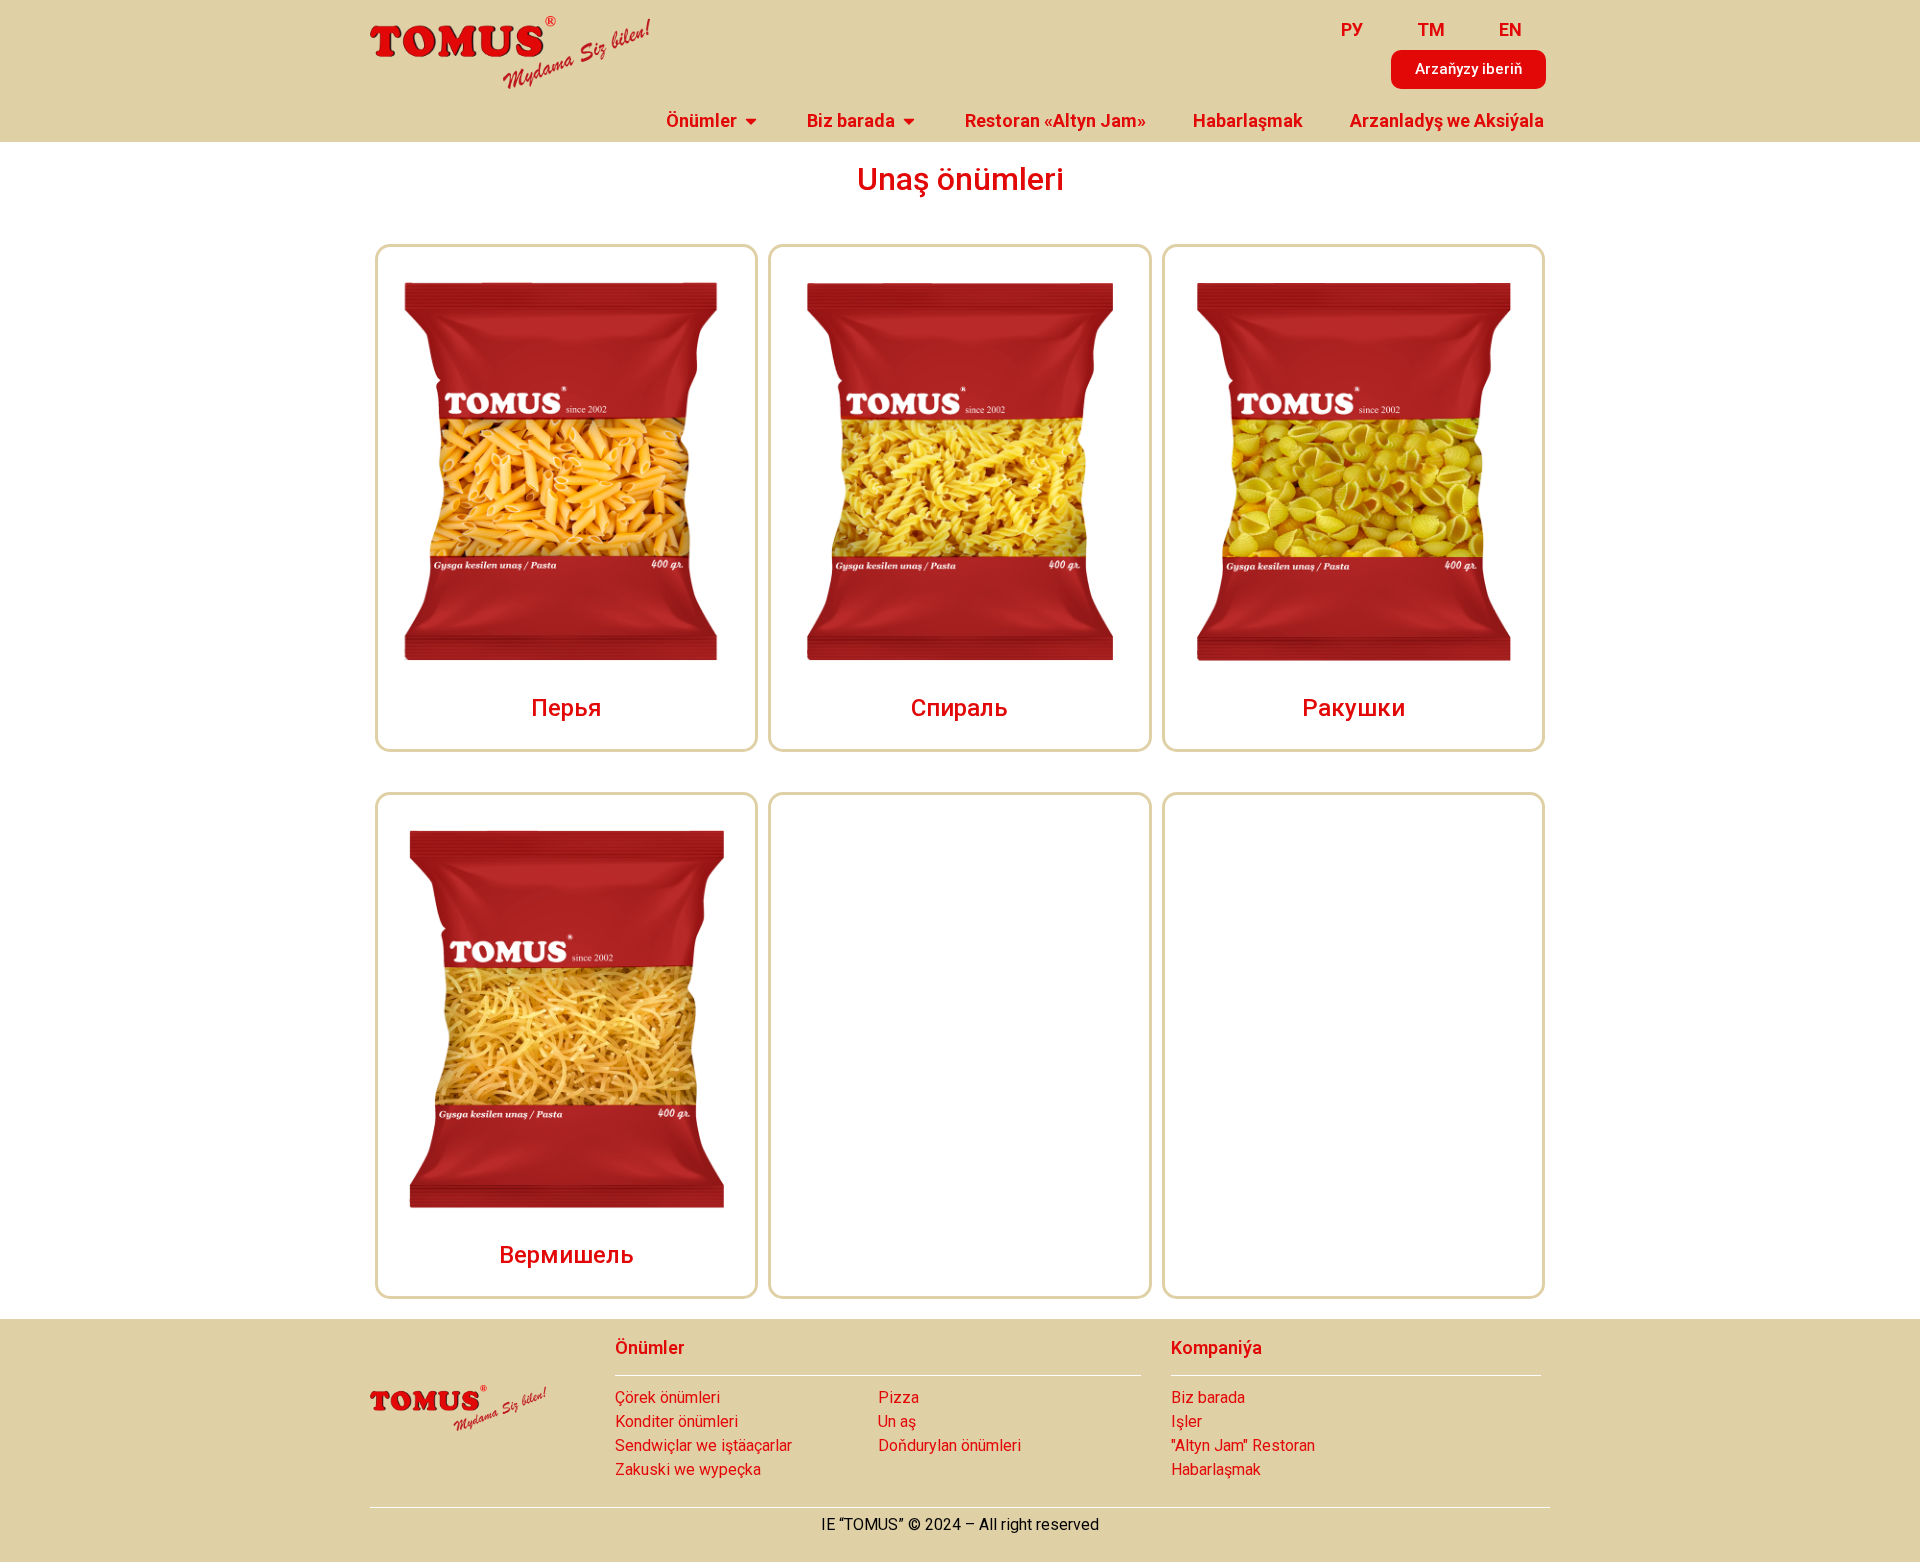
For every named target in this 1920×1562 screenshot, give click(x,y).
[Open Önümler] (751, 120)
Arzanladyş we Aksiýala (1447, 120)
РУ (1352, 29)
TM (1431, 29)
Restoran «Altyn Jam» (1055, 120)
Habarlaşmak (1248, 120)
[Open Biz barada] (909, 120)
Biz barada (851, 120)
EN (1510, 29)
